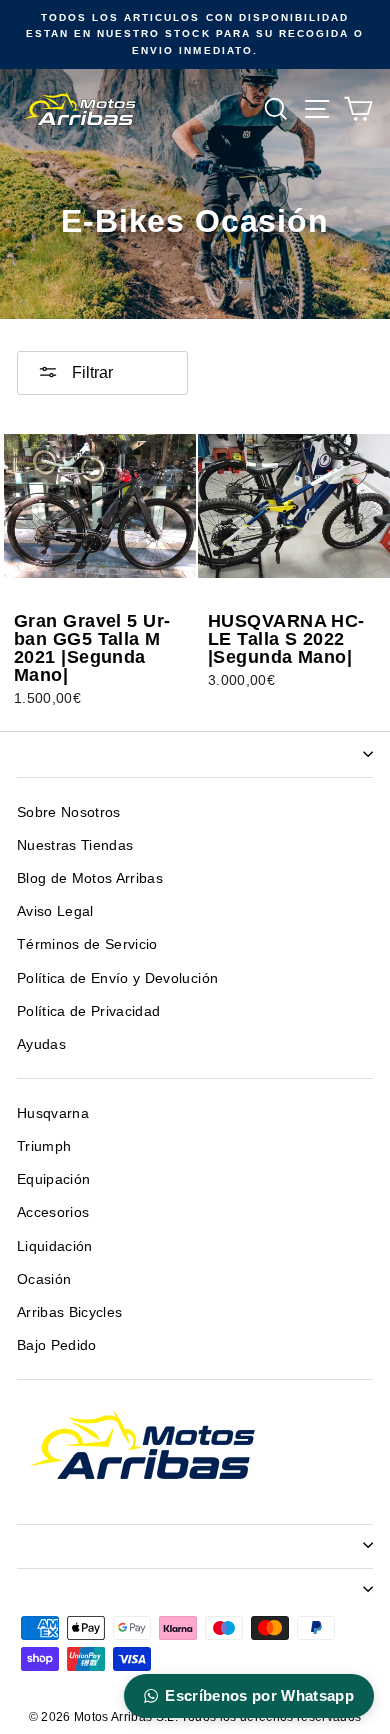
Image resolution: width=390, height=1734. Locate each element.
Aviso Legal (55, 911)
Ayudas (41, 1044)
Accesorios (53, 1212)
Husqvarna (53, 1113)
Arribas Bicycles (69, 1312)
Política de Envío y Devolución (117, 978)
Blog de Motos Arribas (90, 878)
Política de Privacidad (88, 1011)
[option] (195, 34)
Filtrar (90, 372)
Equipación (53, 1179)
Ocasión (44, 1279)
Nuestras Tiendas (75, 845)
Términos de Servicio (87, 944)
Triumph (44, 1146)
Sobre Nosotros (69, 812)
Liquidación (55, 1246)
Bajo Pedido (57, 1345)
